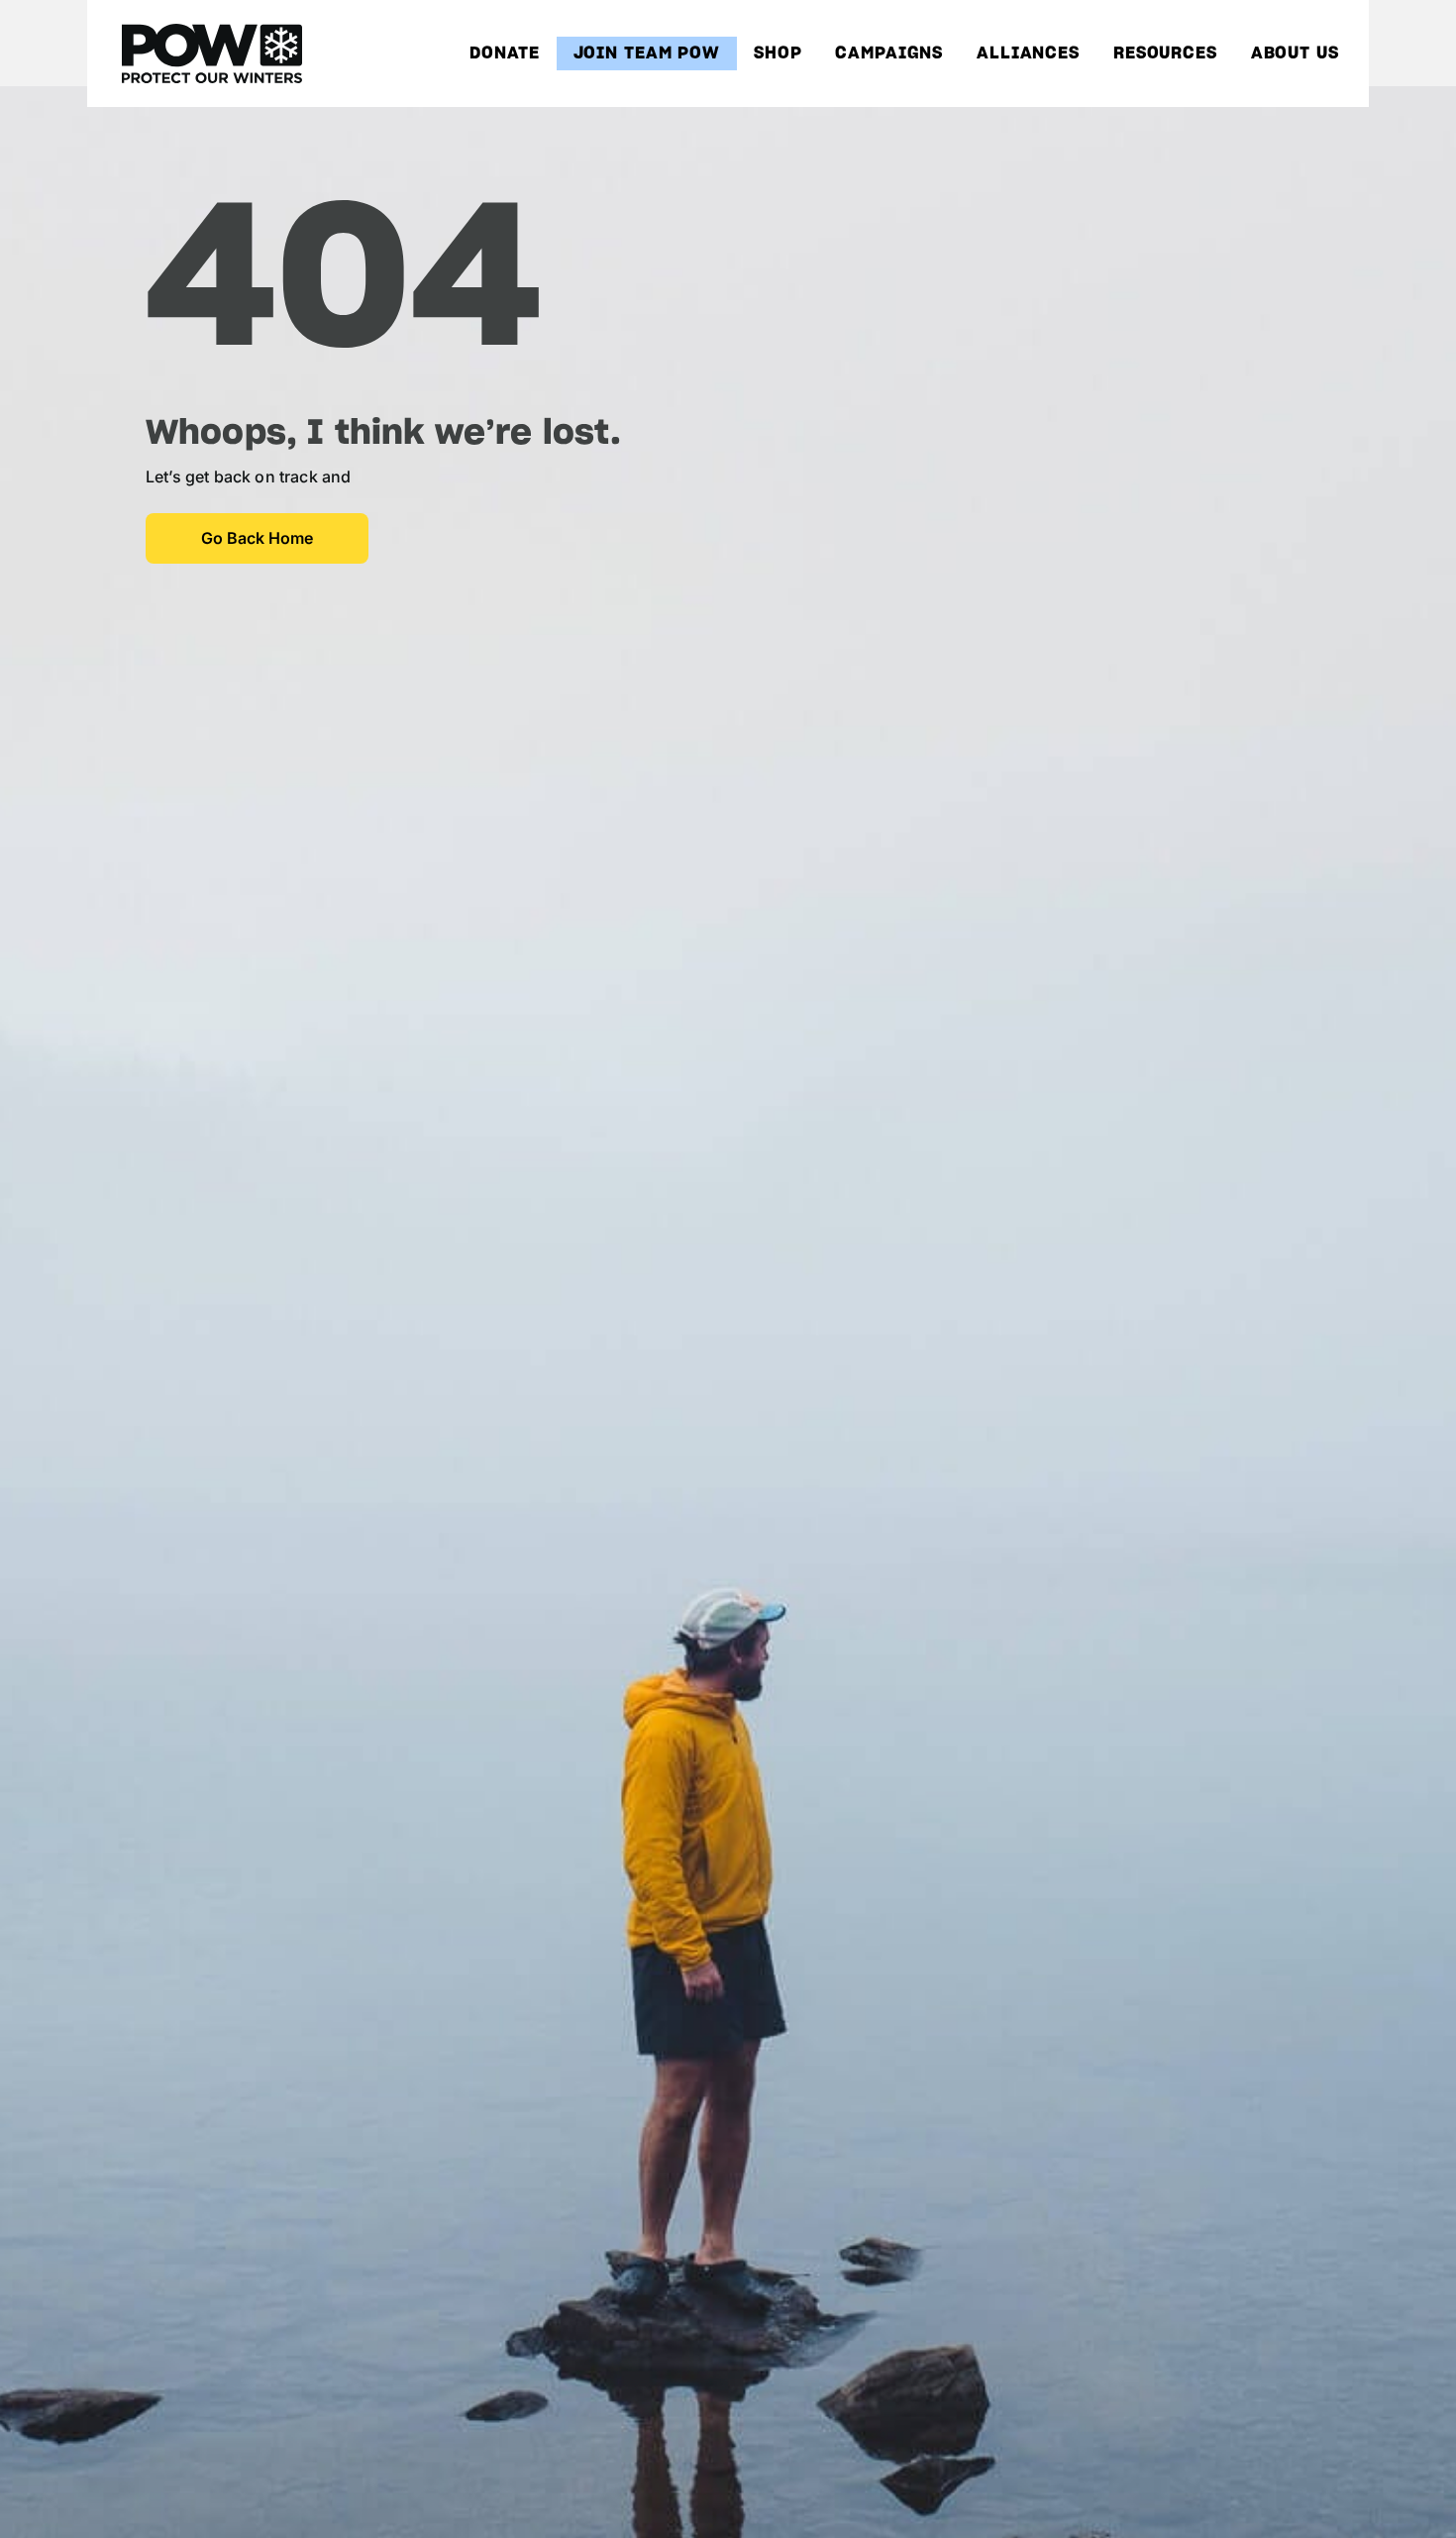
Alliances (1028, 54)
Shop (778, 54)
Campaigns (889, 54)
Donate (504, 54)
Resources (1165, 54)
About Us (1295, 54)
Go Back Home (257, 538)
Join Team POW (647, 54)
